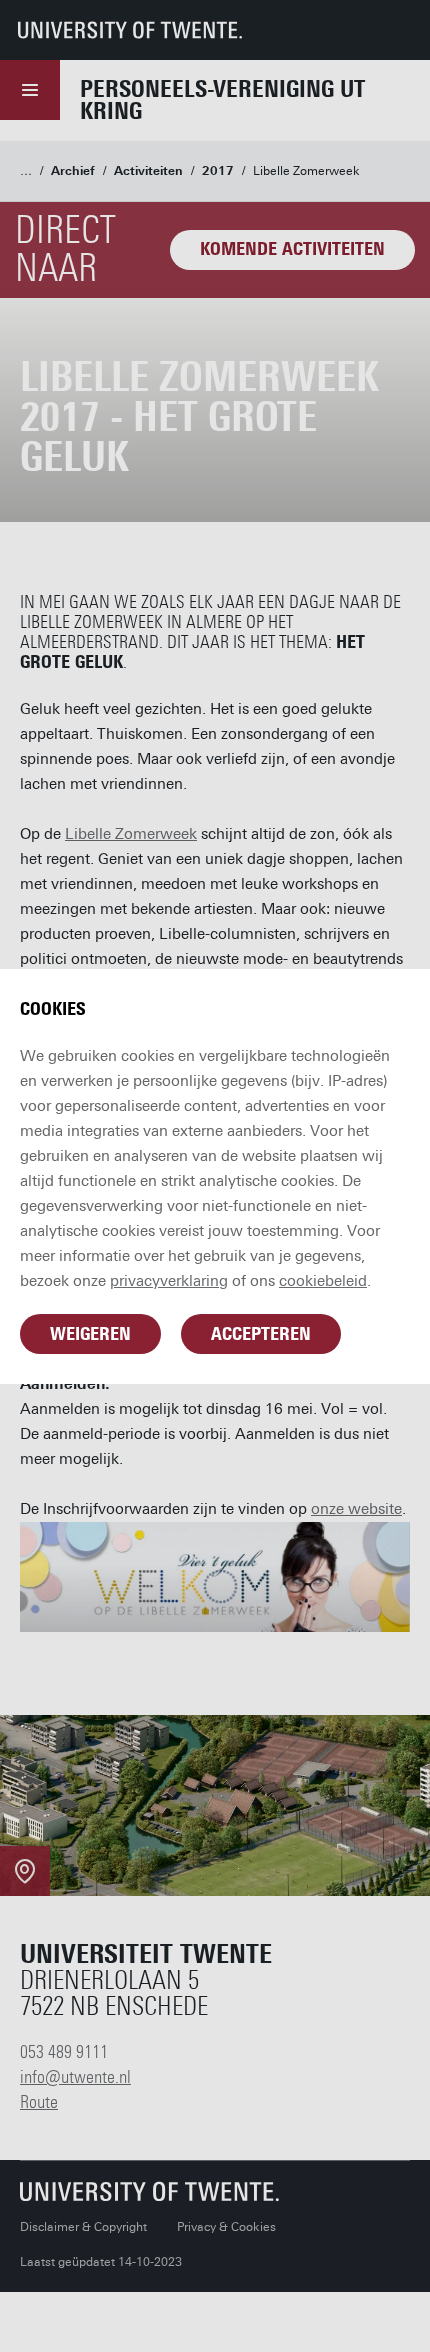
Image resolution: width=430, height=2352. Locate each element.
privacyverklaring (169, 1281)
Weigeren (90, 1334)
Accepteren (261, 1334)
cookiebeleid (323, 1281)
